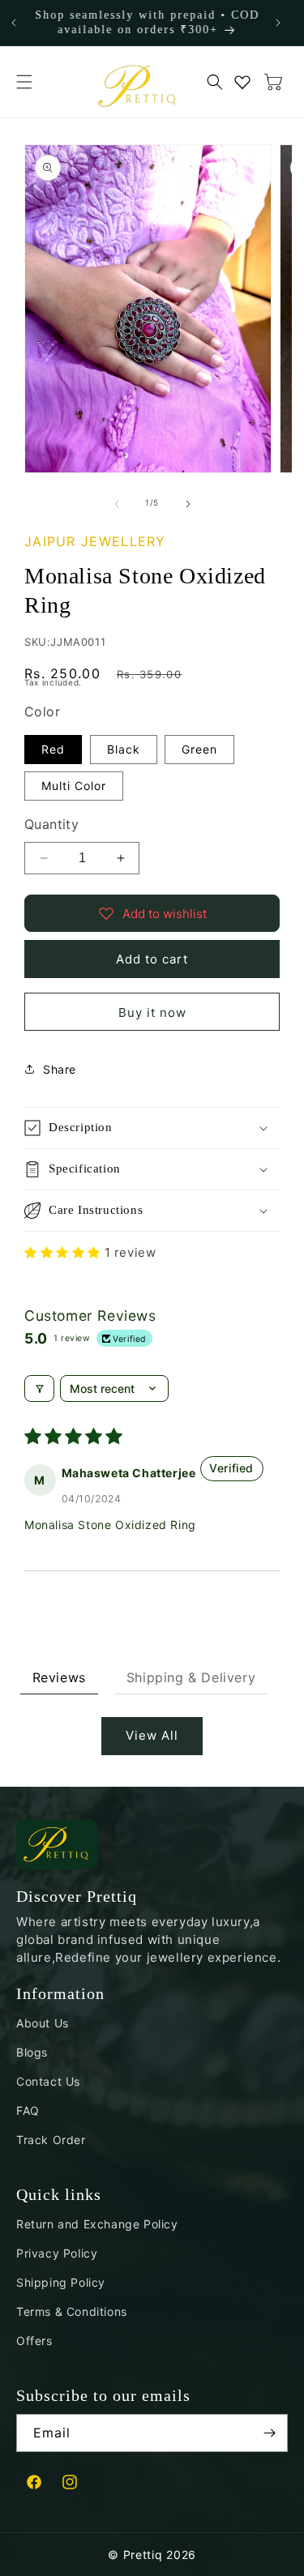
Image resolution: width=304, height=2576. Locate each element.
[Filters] (39, 1388)
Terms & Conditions (72, 2311)
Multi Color (74, 786)
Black (124, 749)
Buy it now (152, 1012)
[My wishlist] (242, 82)
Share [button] (60, 1069)
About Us (43, 2023)
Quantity (51, 824)
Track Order (51, 2140)
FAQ (28, 2110)
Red (53, 749)
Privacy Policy (57, 2253)
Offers (34, 2341)
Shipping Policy (61, 2282)
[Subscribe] (269, 2433)
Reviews (59, 1677)
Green (199, 749)
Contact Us (48, 2081)
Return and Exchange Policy (97, 2224)
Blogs (32, 2052)
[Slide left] (117, 503)
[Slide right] (188, 503)
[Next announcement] (278, 23)
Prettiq (143, 2555)
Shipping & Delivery (191, 1677)
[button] (24, 82)
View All (152, 1735)
